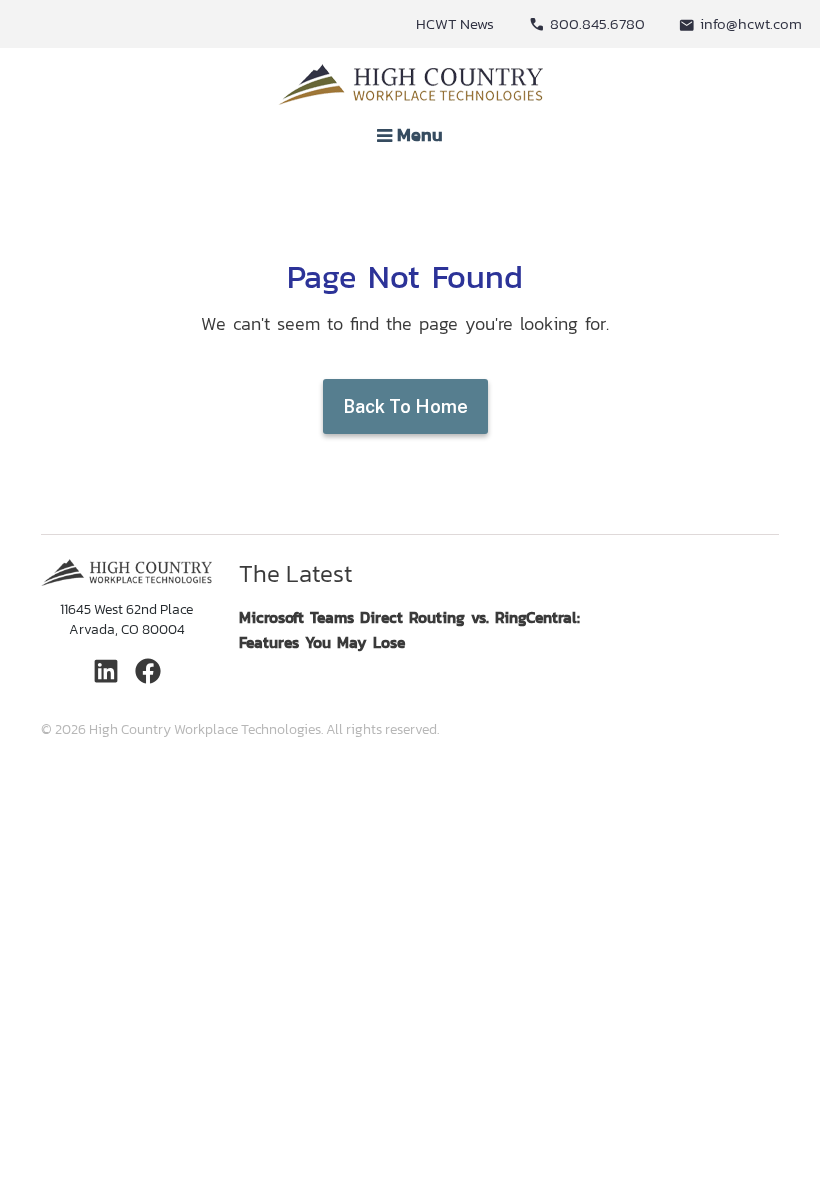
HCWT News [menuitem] (455, 23)
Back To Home (405, 406)
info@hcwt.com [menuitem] (751, 23)
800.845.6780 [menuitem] (597, 23)
